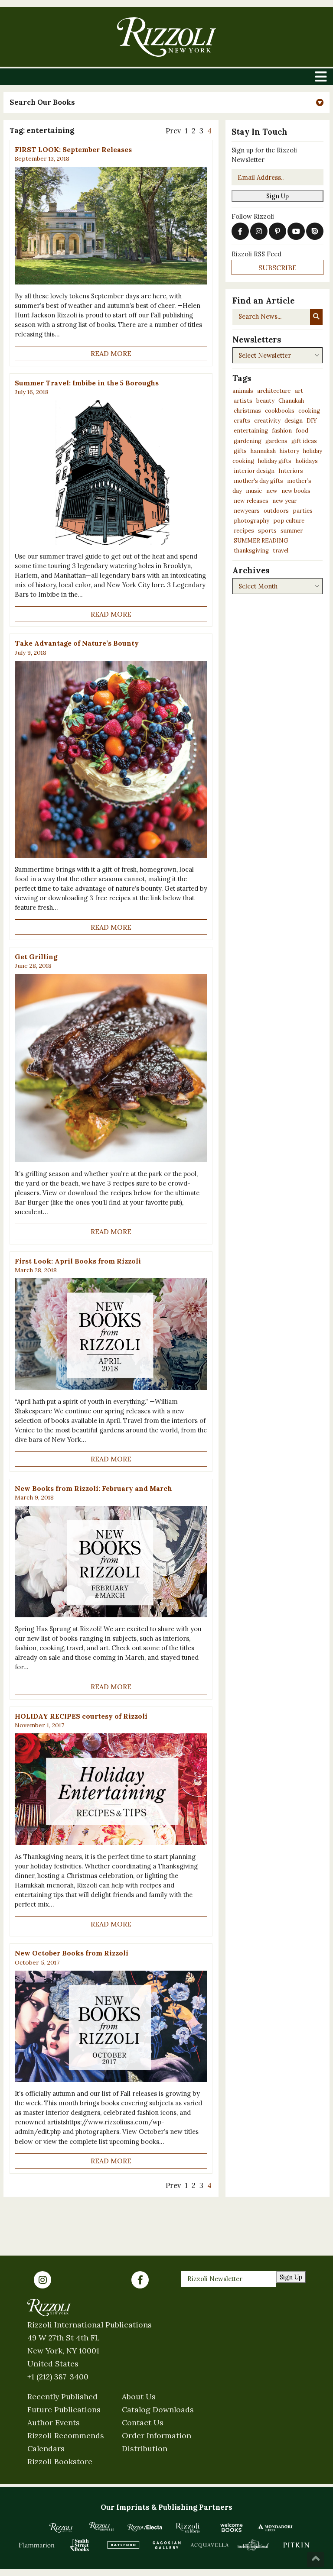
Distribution (145, 2448)
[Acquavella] (210, 2545)
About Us (139, 2397)
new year (284, 501)
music (254, 491)
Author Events (54, 2422)
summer (292, 531)
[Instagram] (42, 2280)
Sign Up (277, 196)
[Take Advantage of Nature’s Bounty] (111, 760)
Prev (173, 131)
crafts (242, 421)
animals (243, 391)
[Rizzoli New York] (166, 37)
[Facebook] (140, 2280)
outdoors (276, 511)
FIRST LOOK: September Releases (73, 149)
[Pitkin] (297, 2545)
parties (303, 511)
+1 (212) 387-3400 (58, 2377)
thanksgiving (251, 551)
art (299, 391)
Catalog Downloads (158, 2410)
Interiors (291, 471)
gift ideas (304, 441)
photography (251, 521)
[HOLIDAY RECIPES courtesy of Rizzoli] (111, 1789)
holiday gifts (275, 461)
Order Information (157, 2435)
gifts (240, 451)
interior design (254, 471)
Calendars (46, 2448)
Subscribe (277, 268)
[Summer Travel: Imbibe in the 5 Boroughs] (111, 472)
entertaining (251, 431)
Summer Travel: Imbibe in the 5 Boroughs (87, 383)
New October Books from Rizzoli (72, 1953)
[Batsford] (123, 2545)
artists (243, 401)
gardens (276, 441)
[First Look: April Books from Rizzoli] (111, 1334)
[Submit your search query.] (316, 317)
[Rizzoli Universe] (101, 2526)
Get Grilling (36, 957)
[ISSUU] (315, 231)
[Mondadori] (275, 2528)
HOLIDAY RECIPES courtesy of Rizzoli (81, 1716)
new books (296, 491)
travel (281, 551)
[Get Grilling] (111, 1068)
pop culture (289, 521)
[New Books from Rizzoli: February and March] (111, 1562)
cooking (309, 411)
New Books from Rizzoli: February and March (93, 1488)
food (302, 431)
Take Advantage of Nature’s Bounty (77, 643)
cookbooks (280, 411)
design (294, 421)
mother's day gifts (258, 481)
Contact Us (143, 2422)
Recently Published (62, 2397)
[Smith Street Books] (80, 2545)
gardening (248, 441)
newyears (247, 511)
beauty (265, 401)
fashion (282, 431)
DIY (312, 421)
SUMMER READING (261, 541)
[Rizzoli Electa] (145, 2528)
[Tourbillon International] (253, 2545)
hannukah (263, 451)
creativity (267, 421)
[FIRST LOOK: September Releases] (111, 226)
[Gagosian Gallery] (166, 2545)
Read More (111, 353)
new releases (251, 501)
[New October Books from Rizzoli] (111, 2027)
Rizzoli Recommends (66, 2435)
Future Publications (64, 2410)
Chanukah (291, 401)
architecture (274, 391)
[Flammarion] (37, 2545)
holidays (307, 461)
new (272, 491)
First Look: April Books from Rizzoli (78, 1261)
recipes (244, 531)
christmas (247, 411)
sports (267, 531)
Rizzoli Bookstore (60, 2461)
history (289, 451)
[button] (166, 102)
